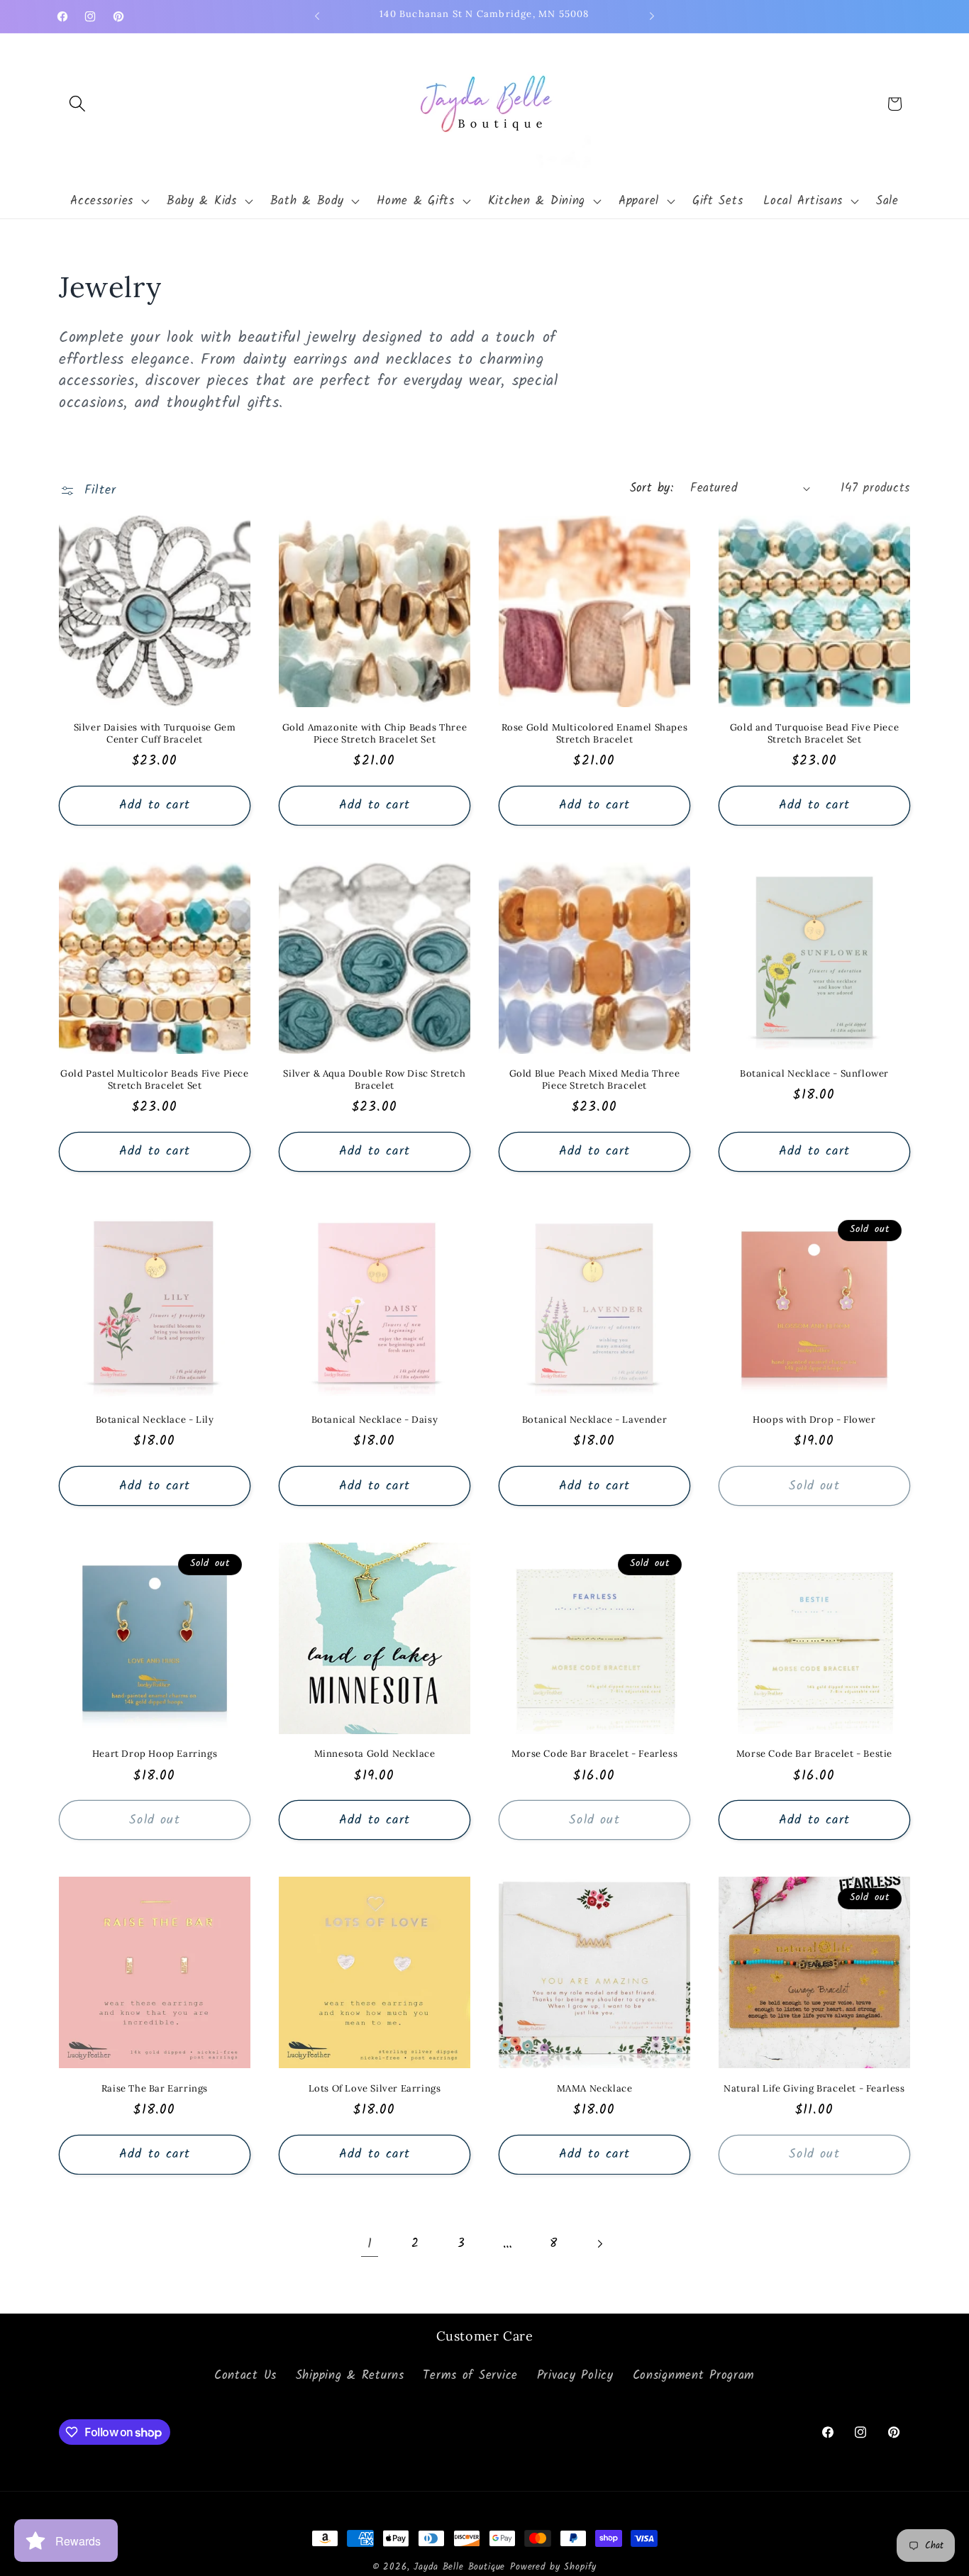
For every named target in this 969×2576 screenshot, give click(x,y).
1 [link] (370, 2244)
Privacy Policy (575, 2376)
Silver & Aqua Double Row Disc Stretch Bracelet (374, 1080)
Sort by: (652, 488)
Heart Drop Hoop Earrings (155, 1754)
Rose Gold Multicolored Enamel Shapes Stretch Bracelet (595, 734)
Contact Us (245, 2376)
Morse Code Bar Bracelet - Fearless (594, 1754)
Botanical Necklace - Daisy (375, 1420)
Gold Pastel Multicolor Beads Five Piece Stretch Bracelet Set (154, 1080)
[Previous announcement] (317, 16)
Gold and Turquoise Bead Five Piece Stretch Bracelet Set (814, 734)
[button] (78, 104)
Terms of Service (470, 2376)
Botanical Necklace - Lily (155, 1420)
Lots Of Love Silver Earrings (375, 2089)
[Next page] (600, 2244)
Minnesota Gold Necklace (375, 1754)
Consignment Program (694, 2376)
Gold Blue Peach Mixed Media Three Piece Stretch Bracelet (595, 1080)
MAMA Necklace (595, 2089)
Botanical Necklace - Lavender (594, 1420)
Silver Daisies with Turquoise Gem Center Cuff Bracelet (155, 734)
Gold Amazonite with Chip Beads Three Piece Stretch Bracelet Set (375, 734)
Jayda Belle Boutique (459, 2567)
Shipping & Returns (350, 2376)
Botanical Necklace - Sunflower (814, 1074)
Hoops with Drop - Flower (814, 1420)
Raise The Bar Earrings (155, 2089)
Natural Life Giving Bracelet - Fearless (814, 2089)
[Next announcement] (652, 16)
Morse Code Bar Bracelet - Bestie (814, 1754)
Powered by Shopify (553, 2567)
